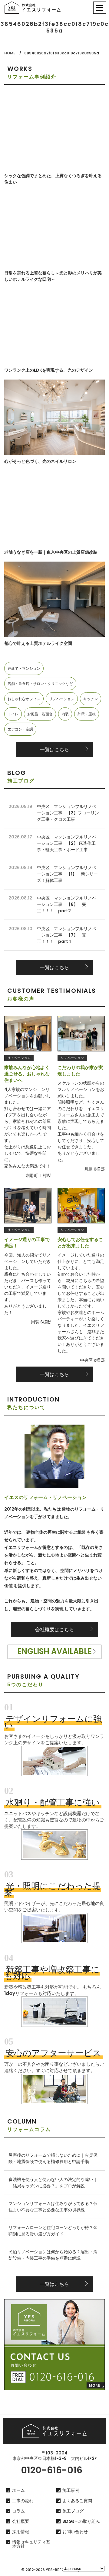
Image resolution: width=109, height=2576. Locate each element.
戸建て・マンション (24, 668)
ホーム (18, 2490)
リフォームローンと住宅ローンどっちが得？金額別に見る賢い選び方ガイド (53, 2231)
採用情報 (21, 2532)
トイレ (13, 714)
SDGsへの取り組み (81, 2521)
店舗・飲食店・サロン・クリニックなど (40, 684)
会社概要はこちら (54, 1630)
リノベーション (62, 699)
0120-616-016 (52, 2470)
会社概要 (21, 2521)
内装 (65, 714)
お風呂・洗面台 (40, 714)
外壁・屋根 (87, 714)
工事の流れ (23, 2501)
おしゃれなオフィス (24, 699)
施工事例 (71, 2490)
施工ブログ (73, 2511)
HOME (10, 53)
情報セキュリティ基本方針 (31, 2544)
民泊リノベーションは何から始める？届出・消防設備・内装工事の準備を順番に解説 (53, 2255)
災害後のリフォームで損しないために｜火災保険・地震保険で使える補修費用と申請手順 (53, 2158)
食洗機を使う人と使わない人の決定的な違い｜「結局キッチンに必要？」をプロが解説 (53, 2183)
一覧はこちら (54, 750)
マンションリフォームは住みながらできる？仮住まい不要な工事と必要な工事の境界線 (53, 2207)
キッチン (91, 699)
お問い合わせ (75, 2532)
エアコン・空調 (20, 729)
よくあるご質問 (77, 2501)
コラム (18, 2511)
